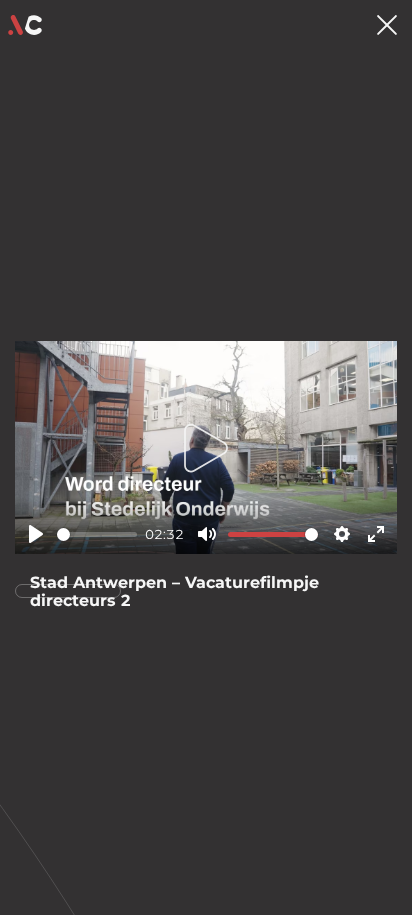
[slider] (97, 534)
